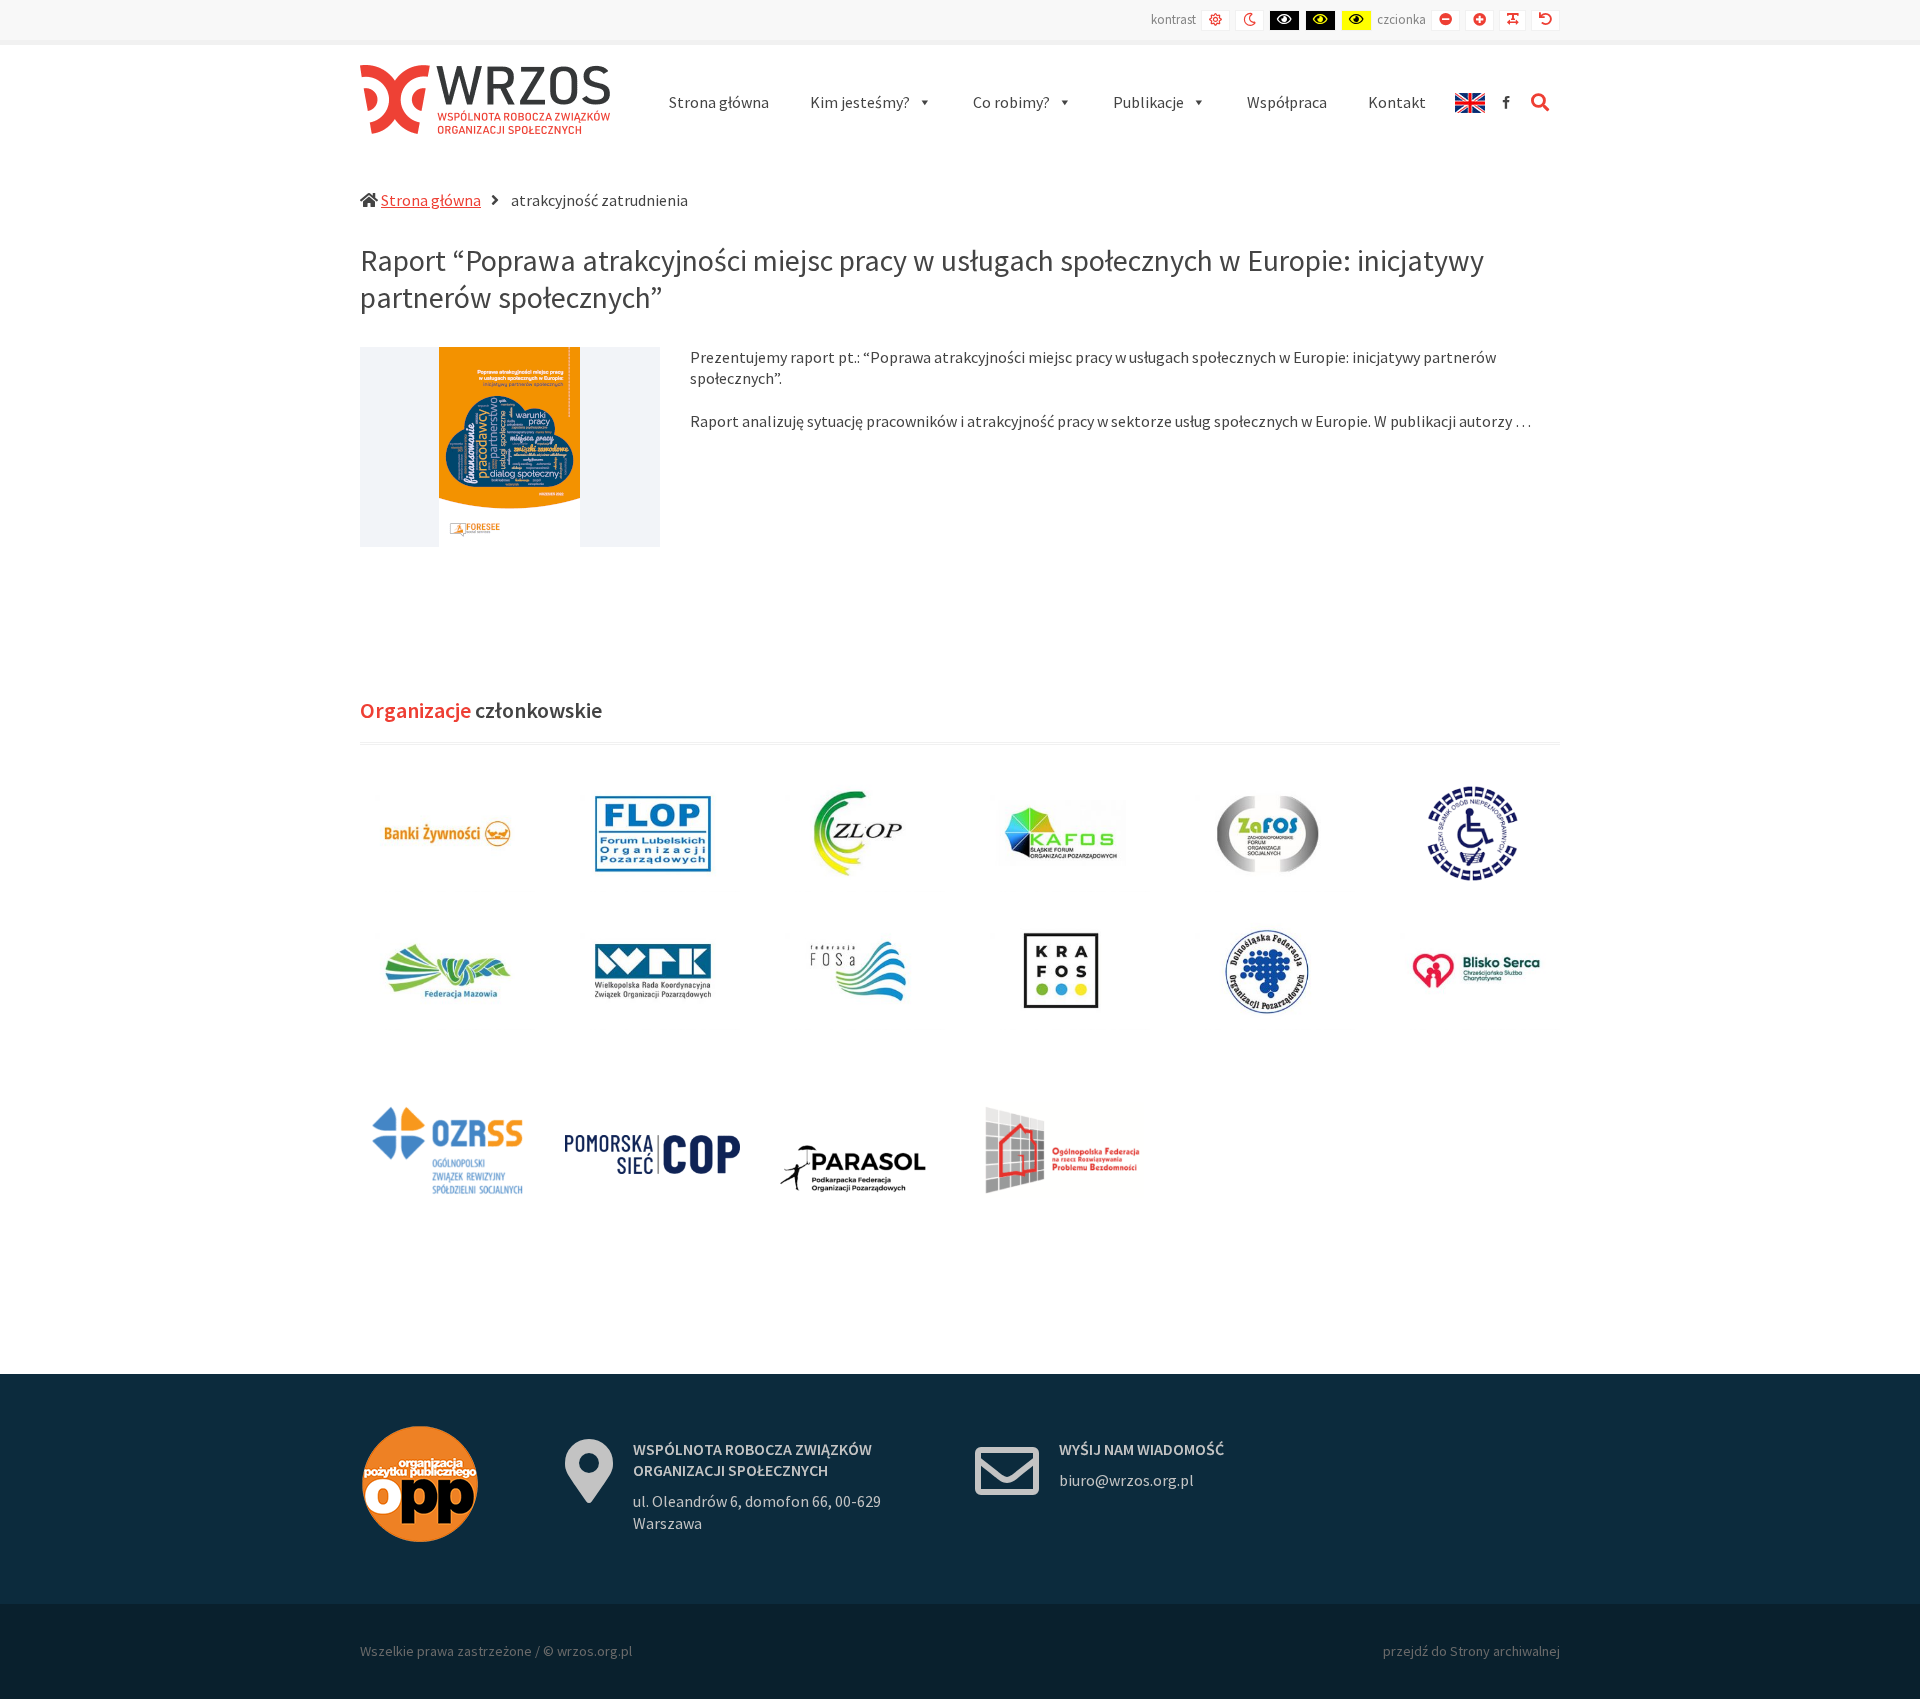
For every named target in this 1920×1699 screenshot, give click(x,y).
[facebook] (1506, 102)
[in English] (1469, 102)
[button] (871, 102)
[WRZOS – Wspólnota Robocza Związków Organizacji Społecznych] (485, 100)
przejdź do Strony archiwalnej (1471, 1651)
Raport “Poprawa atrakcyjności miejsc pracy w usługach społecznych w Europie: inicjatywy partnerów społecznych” (922, 279)
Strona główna (431, 200)
